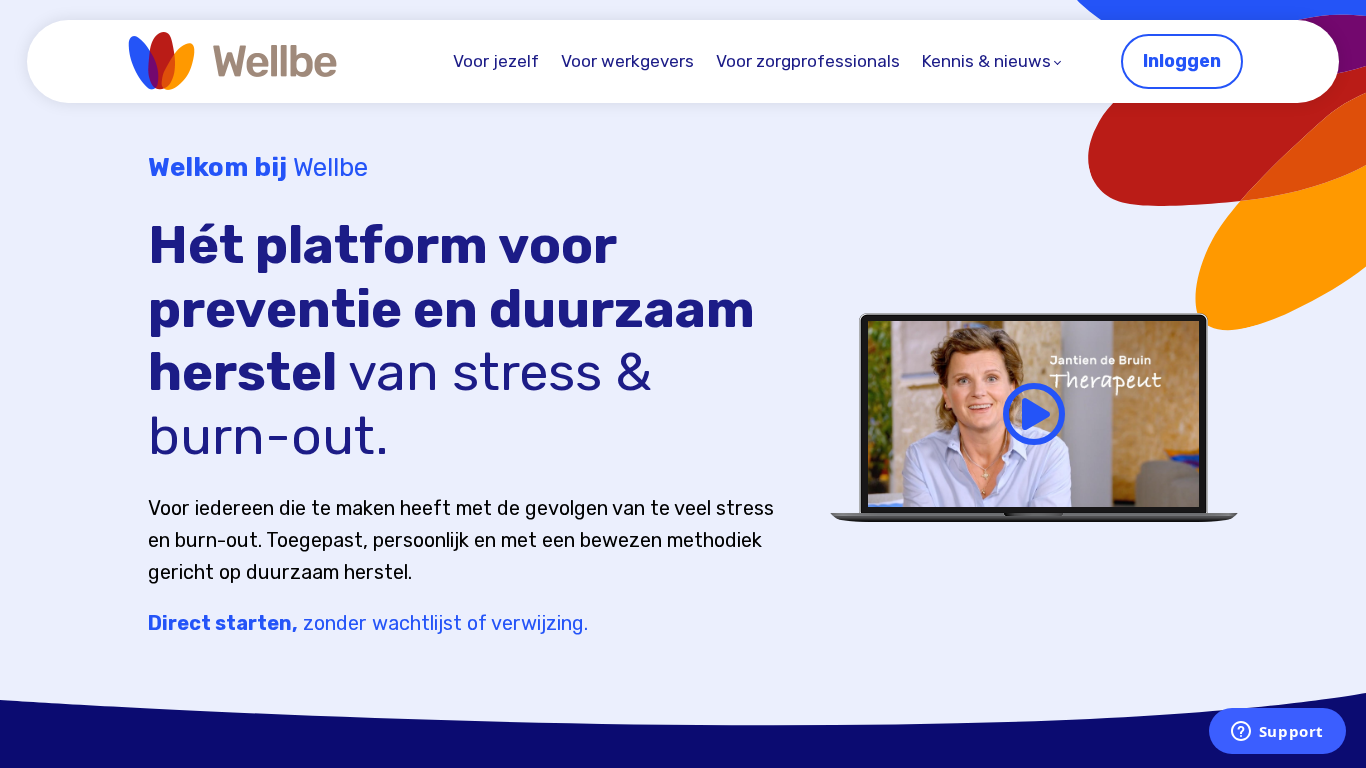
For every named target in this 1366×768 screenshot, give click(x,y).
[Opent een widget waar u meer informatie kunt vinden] (1277, 733)
